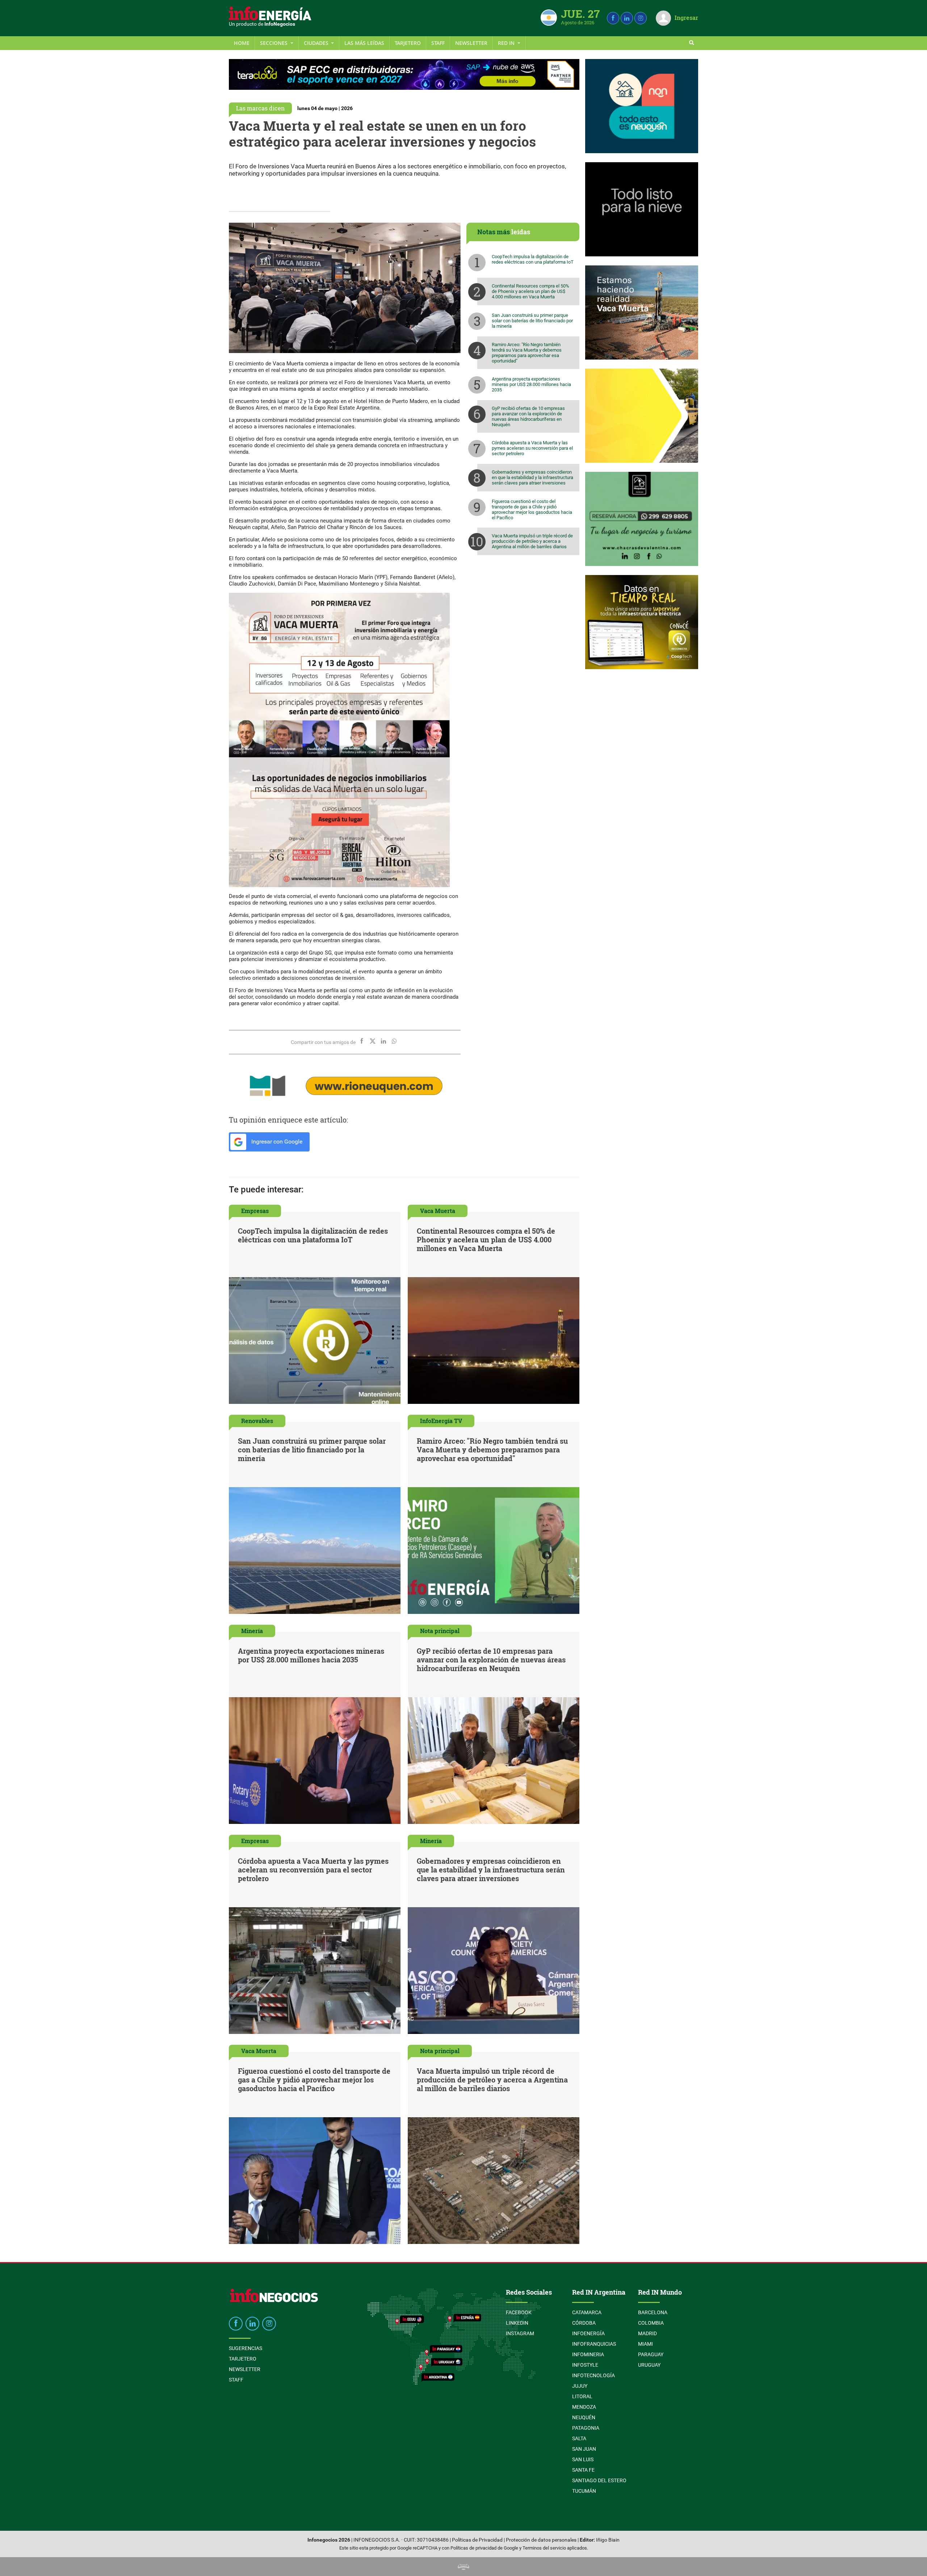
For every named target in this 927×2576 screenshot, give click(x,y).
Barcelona (653, 2312)
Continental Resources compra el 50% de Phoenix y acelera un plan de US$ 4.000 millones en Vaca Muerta (530, 291)
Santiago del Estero (599, 2480)
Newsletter (471, 43)
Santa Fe (583, 2470)
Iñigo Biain (608, 2540)
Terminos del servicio (544, 2548)
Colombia (651, 2323)
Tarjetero (408, 43)
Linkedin (517, 2323)
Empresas (255, 1211)
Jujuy (580, 2386)
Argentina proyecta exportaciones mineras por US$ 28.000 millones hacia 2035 (531, 384)
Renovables (257, 1421)
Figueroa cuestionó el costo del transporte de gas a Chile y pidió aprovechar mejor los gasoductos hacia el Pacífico (532, 509)
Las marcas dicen (260, 108)
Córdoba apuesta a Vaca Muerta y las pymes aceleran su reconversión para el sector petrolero (532, 448)
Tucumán (584, 2491)
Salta (579, 2438)
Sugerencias (246, 2348)
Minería (252, 1631)
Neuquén (584, 2417)
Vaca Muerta (438, 1211)
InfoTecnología (593, 2375)
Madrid (647, 2333)
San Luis (583, 2459)
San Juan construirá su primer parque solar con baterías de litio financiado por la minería (532, 321)
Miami (645, 2344)
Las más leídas (364, 43)
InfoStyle (585, 2365)
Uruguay (649, 2365)
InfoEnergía (588, 2333)
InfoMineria (588, 2354)
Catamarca (587, 2312)
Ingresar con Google (276, 1142)
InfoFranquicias (594, 2344)
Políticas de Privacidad (477, 2540)
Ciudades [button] (317, 43)
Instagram (520, 2333)
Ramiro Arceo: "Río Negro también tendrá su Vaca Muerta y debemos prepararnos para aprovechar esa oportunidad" (527, 353)
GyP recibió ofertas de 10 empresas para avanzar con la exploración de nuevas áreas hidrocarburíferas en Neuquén (528, 416)
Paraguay (651, 2354)
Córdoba (584, 2323)
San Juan (584, 2449)
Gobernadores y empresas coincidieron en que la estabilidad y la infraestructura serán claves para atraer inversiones (532, 477)
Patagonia (586, 2428)
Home (242, 43)
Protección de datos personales (541, 2540)
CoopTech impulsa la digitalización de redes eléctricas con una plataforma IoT (533, 259)
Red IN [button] (507, 43)
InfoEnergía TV (441, 1421)
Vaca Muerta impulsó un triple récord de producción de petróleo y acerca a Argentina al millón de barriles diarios (532, 541)
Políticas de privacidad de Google (484, 2548)
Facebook (519, 2312)
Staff (438, 43)
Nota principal (440, 1631)
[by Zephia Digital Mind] (463, 2566)
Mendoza (584, 2407)
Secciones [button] (274, 43)
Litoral (582, 2396)
